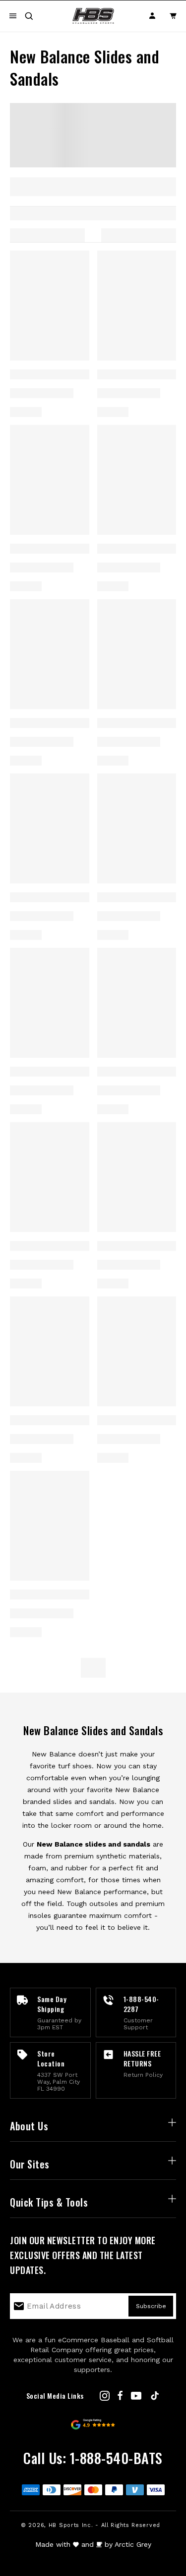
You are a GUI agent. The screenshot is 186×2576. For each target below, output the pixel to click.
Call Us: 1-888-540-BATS (93, 2458)
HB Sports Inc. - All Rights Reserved (104, 2525)
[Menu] (13, 16)
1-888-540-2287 (141, 2004)
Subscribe (151, 2306)
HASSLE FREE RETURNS (142, 2058)
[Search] (29, 16)
